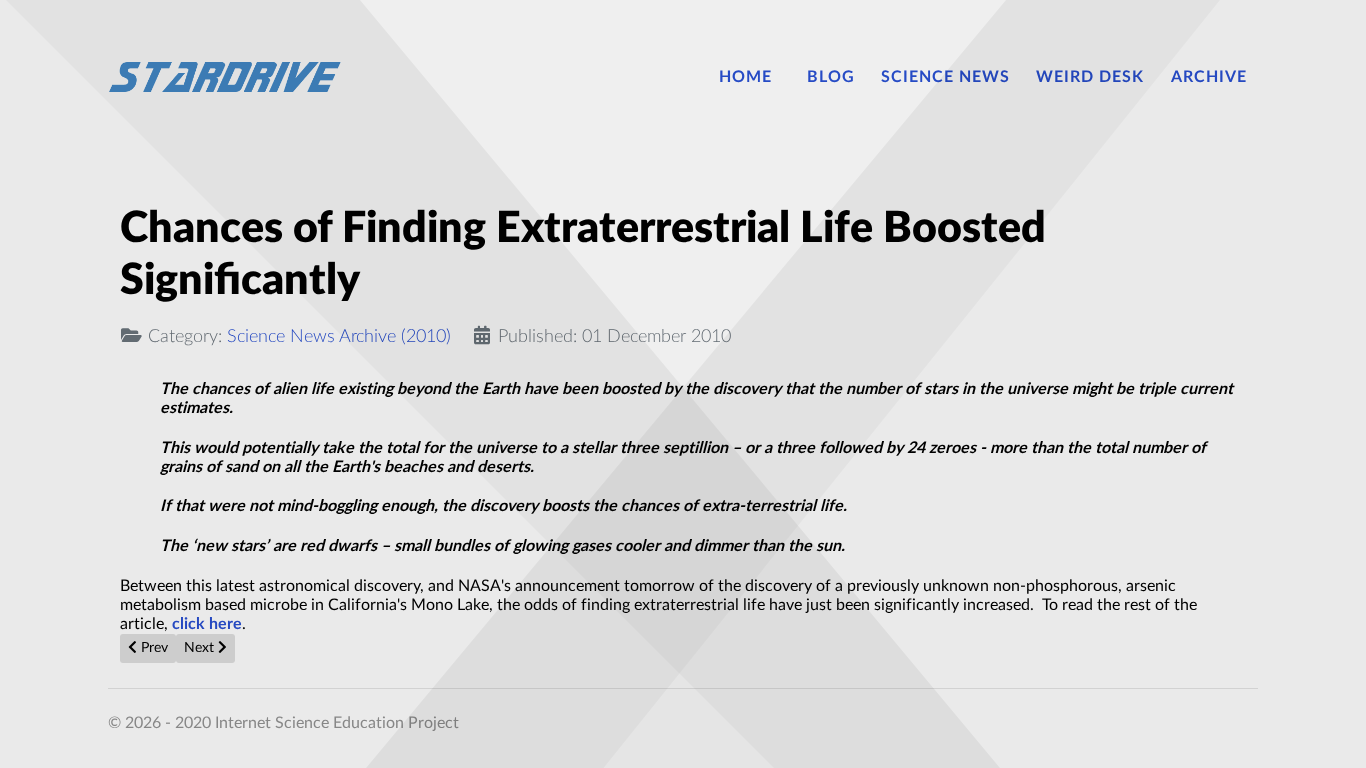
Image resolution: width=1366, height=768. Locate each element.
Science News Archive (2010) (339, 336)
